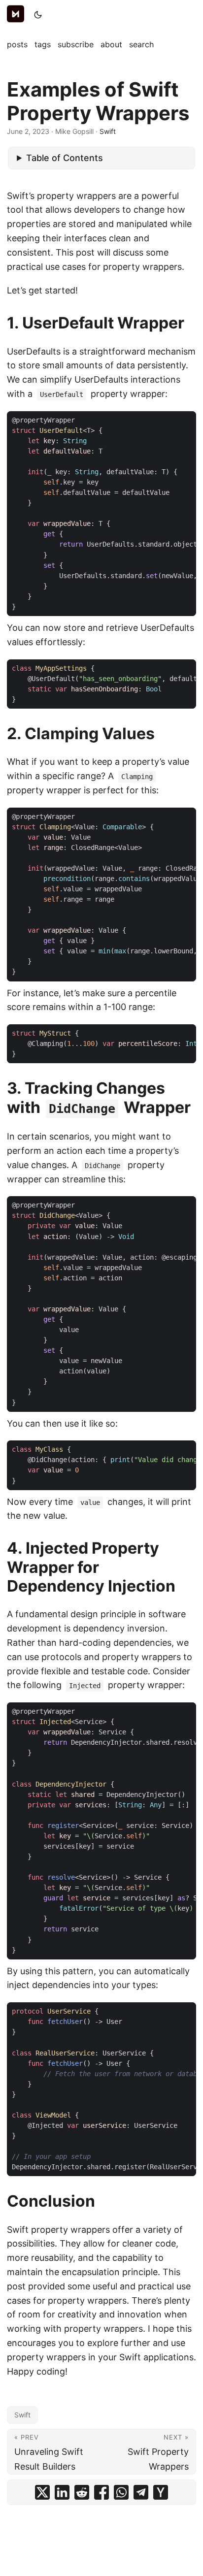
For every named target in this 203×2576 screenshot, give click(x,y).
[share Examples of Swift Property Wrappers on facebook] (101, 2492)
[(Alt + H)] (17, 15)
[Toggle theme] (38, 15)
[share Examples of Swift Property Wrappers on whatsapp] (121, 2492)
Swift (108, 131)
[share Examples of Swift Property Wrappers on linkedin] (62, 2492)
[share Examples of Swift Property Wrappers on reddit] (82, 2492)
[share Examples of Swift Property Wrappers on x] (42, 2492)
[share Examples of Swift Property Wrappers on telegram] (141, 2492)
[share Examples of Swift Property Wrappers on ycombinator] (161, 2492)
